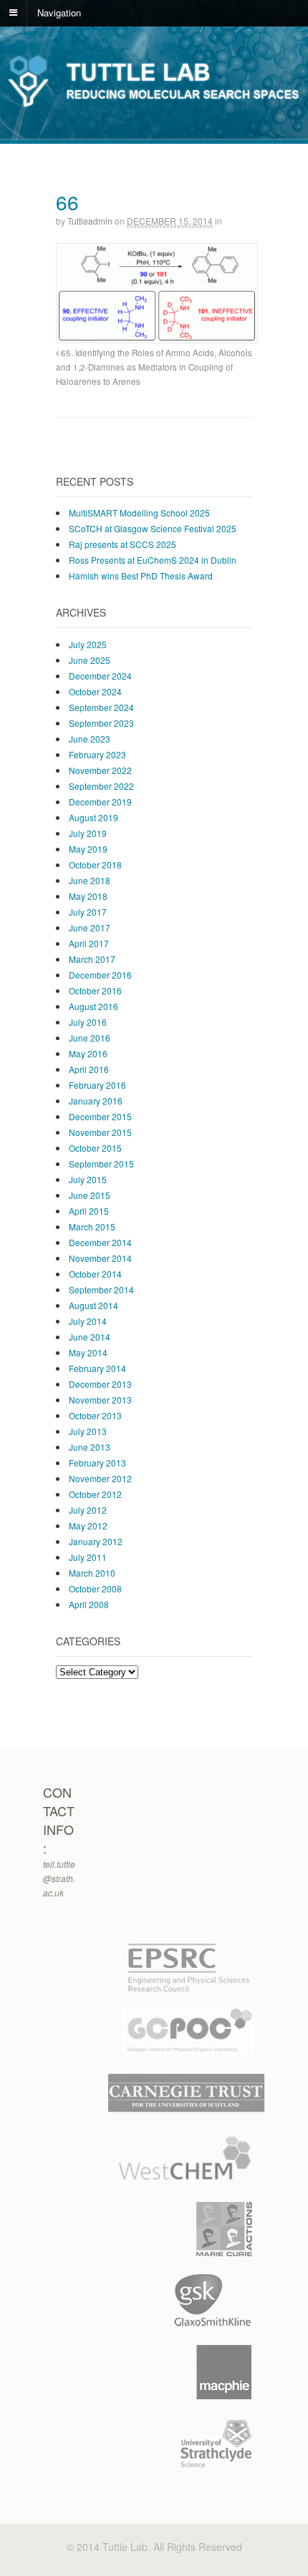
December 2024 (100, 676)
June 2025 (90, 660)
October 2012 (95, 1494)
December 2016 (100, 975)
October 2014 (95, 1274)
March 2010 (92, 1573)
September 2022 (101, 786)
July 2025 (88, 644)
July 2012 (88, 1510)
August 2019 (93, 817)
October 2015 (95, 1148)
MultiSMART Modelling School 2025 (139, 513)
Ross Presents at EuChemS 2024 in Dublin (153, 560)
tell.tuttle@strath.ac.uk (59, 1878)
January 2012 (96, 1541)
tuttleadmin (90, 221)
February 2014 (97, 1368)
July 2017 (88, 912)
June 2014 (90, 1337)
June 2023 (90, 739)
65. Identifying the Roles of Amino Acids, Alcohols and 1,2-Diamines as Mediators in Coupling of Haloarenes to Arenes (154, 367)
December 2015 (100, 1116)
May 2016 (88, 1053)
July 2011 (88, 1557)
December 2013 (100, 1384)
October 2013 (95, 1415)
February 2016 (97, 1085)
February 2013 (97, 1463)
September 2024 (101, 707)
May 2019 (88, 849)
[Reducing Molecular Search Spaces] (154, 106)
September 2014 (101, 1289)
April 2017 (89, 943)
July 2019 (88, 833)
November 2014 (100, 1258)
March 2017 (92, 959)
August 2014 (93, 1305)
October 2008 (95, 1588)
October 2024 (95, 691)
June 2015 (90, 1195)
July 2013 (88, 1431)
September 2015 (101, 1164)
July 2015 (88, 1179)
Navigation (59, 12)
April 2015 (89, 1211)
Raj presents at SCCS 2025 (122, 544)
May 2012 (88, 1525)
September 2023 (101, 723)
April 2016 (89, 1069)
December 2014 (100, 1242)
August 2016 (93, 1006)
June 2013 (90, 1447)
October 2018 (95, 865)
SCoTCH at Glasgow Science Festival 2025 (153, 528)
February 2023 (97, 754)
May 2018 (88, 896)
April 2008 (89, 1604)
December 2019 (100, 802)
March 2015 (92, 1226)
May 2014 (88, 1352)
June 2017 (90, 927)
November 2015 (100, 1132)
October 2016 (95, 990)
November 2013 (100, 1400)
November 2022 (100, 770)
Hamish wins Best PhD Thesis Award (141, 576)
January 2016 (96, 1101)
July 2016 (88, 1022)
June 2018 (90, 880)
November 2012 (100, 1478)
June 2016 (90, 1038)
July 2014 (88, 1321)
